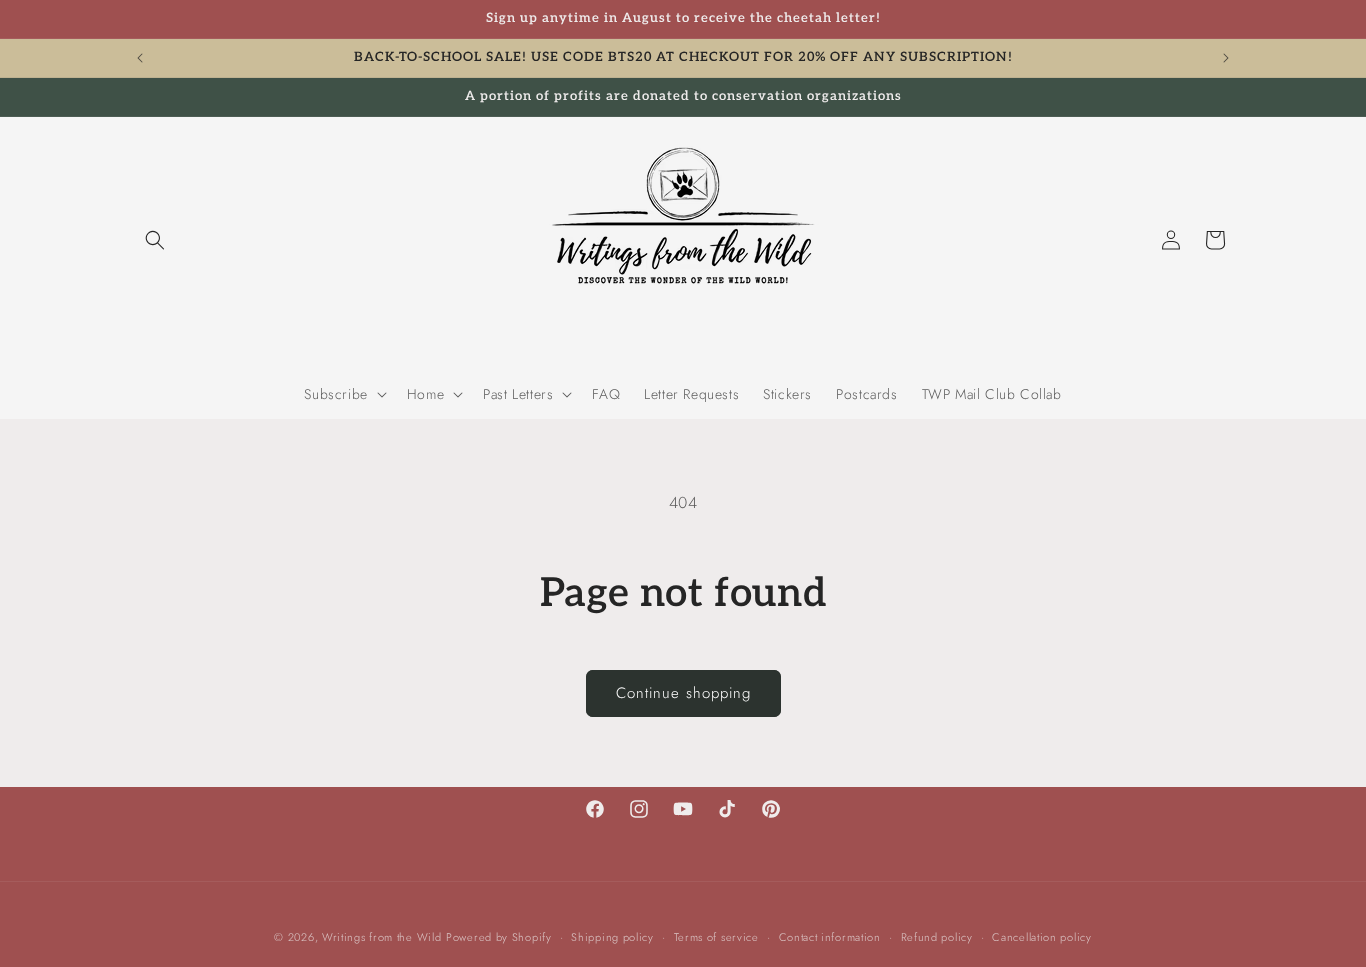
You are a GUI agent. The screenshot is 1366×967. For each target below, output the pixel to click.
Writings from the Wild (381, 937)
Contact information (830, 936)
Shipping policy (612, 936)
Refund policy (937, 936)
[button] (155, 240)
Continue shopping (683, 693)
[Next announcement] (1226, 58)
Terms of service (716, 936)
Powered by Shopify (499, 937)
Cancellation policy (1041, 936)
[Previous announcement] (140, 58)
